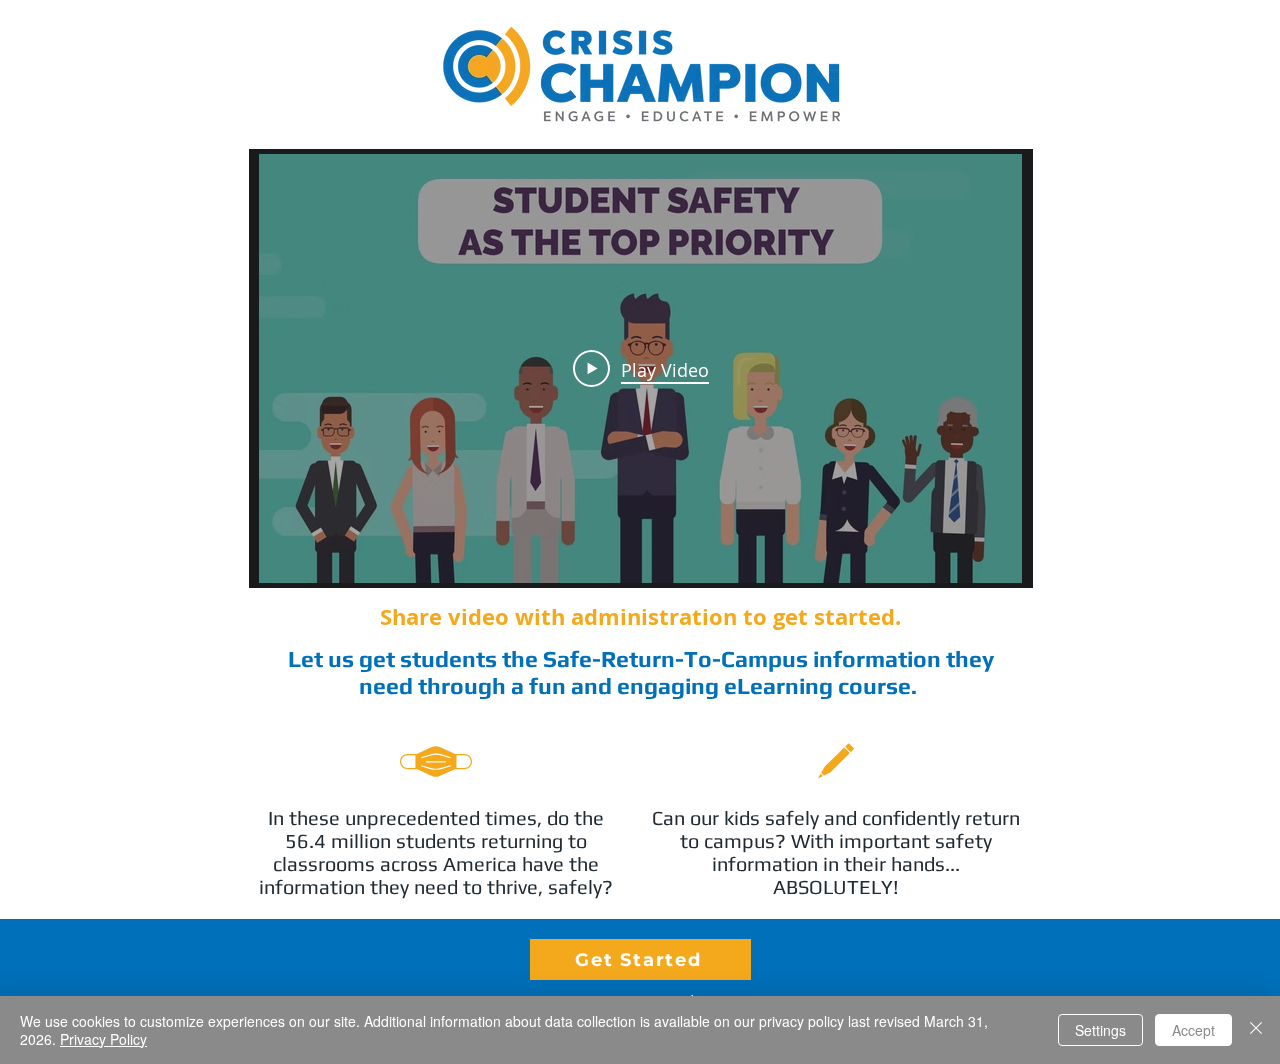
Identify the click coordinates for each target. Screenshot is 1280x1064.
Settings (1100, 1030)
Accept (1193, 1030)
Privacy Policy (103, 1039)
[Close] (1256, 1030)
